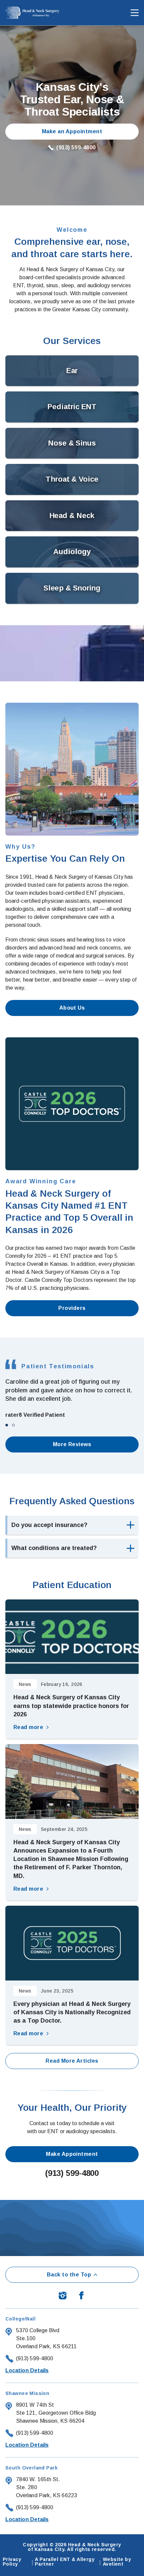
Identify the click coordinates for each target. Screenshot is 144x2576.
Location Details (27, 2370)
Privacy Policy (12, 2562)
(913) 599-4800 (76, 148)
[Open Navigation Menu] (131, 13)
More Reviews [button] (72, 1444)
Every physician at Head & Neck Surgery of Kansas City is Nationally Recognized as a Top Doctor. (72, 2012)
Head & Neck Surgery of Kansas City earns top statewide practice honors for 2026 (71, 1706)
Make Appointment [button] (72, 2154)
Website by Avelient (117, 2562)
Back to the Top (69, 2275)
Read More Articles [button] (72, 2061)
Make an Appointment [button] (72, 131)
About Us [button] (72, 1008)
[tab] (7, 1425)
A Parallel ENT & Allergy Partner (65, 2562)
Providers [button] (72, 1308)
